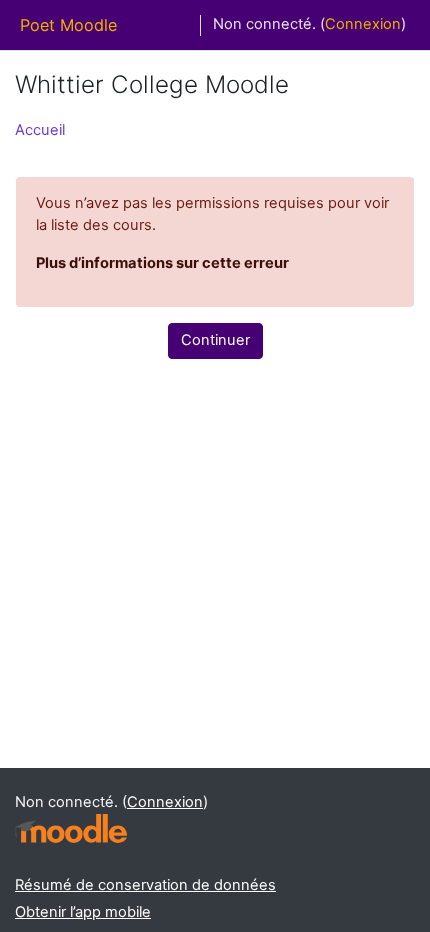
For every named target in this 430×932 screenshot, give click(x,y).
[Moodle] (71, 828)
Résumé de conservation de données (145, 885)
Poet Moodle (68, 25)
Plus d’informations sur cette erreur (162, 263)
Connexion (363, 24)
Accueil (40, 130)
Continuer (215, 340)
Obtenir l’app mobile (83, 912)
